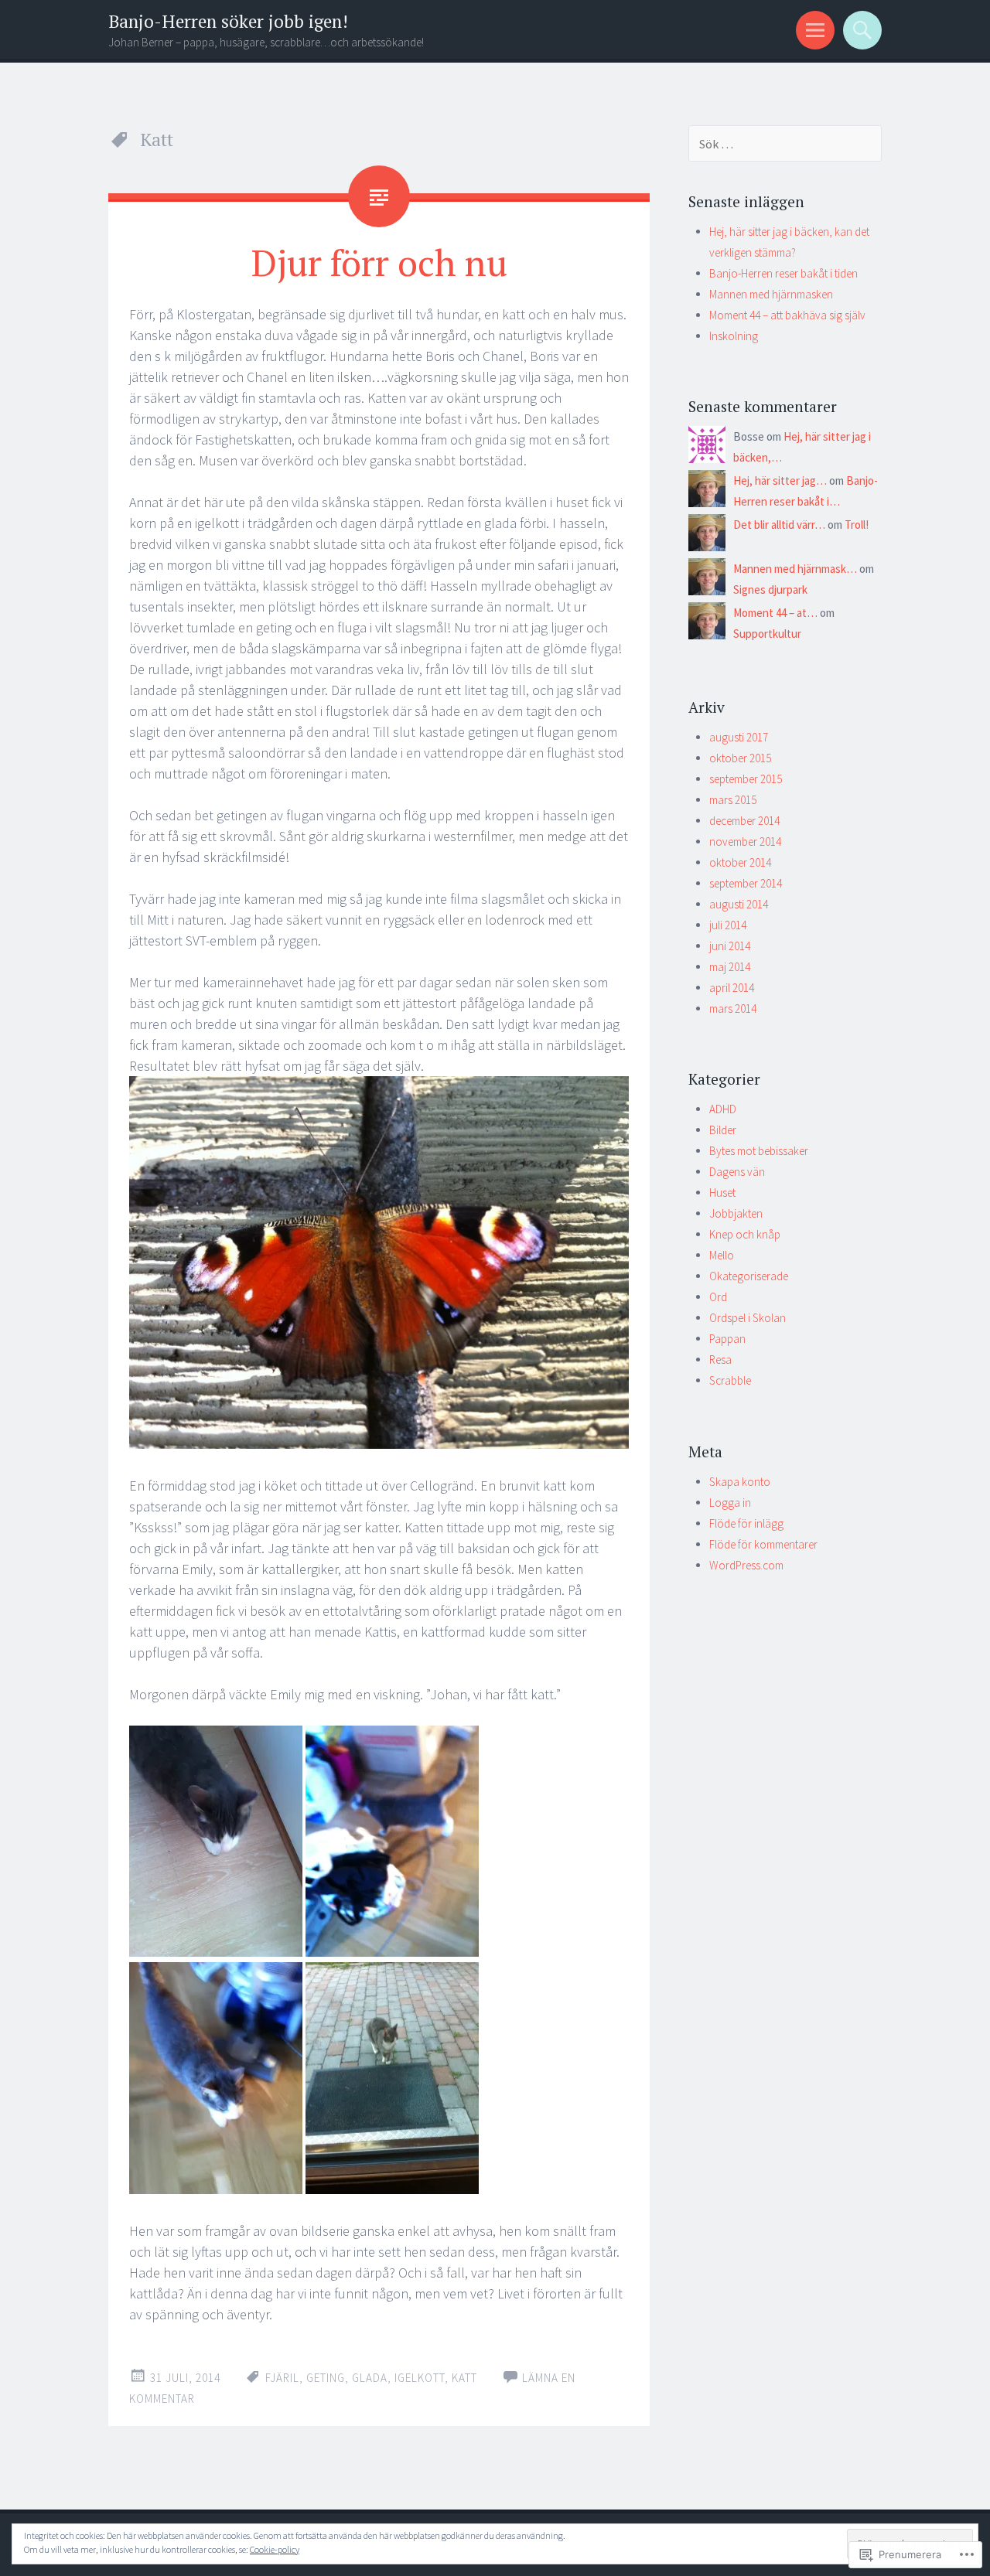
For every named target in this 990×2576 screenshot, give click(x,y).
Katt (464, 2378)
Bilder (723, 1130)
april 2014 (732, 988)
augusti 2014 (739, 904)
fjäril (282, 2378)
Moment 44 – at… (775, 613)
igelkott (420, 2378)
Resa (720, 1360)
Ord (718, 1297)
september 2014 (746, 883)
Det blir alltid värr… (779, 525)
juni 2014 (730, 946)
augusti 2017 (739, 737)
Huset (722, 1193)
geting (326, 2378)
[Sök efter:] (785, 144)
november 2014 (745, 842)
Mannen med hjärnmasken (771, 294)
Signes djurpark (770, 589)
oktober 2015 (740, 758)
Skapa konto (740, 1482)
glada (370, 2378)
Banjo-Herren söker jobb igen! (228, 21)
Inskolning (734, 336)
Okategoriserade (749, 1276)
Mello (722, 1255)
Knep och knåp (745, 1234)
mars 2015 (733, 800)
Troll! (857, 525)
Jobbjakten (736, 1213)
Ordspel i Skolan (748, 1318)
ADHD (723, 1109)
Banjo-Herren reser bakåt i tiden (783, 273)
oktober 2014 (740, 862)
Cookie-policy (275, 2549)
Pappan (727, 1339)
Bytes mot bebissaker (759, 1151)
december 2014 (744, 821)
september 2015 (746, 779)
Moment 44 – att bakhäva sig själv (787, 315)
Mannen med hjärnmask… (795, 569)
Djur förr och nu (379, 262)
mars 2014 (733, 1009)
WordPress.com (746, 1565)
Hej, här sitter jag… (780, 480)
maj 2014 (730, 967)
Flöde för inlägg (746, 1523)
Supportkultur (767, 634)
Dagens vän (737, 1172)
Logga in (730, 1503)
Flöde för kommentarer (763, 1544)
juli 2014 (728, 925)
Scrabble (730, 1380)
